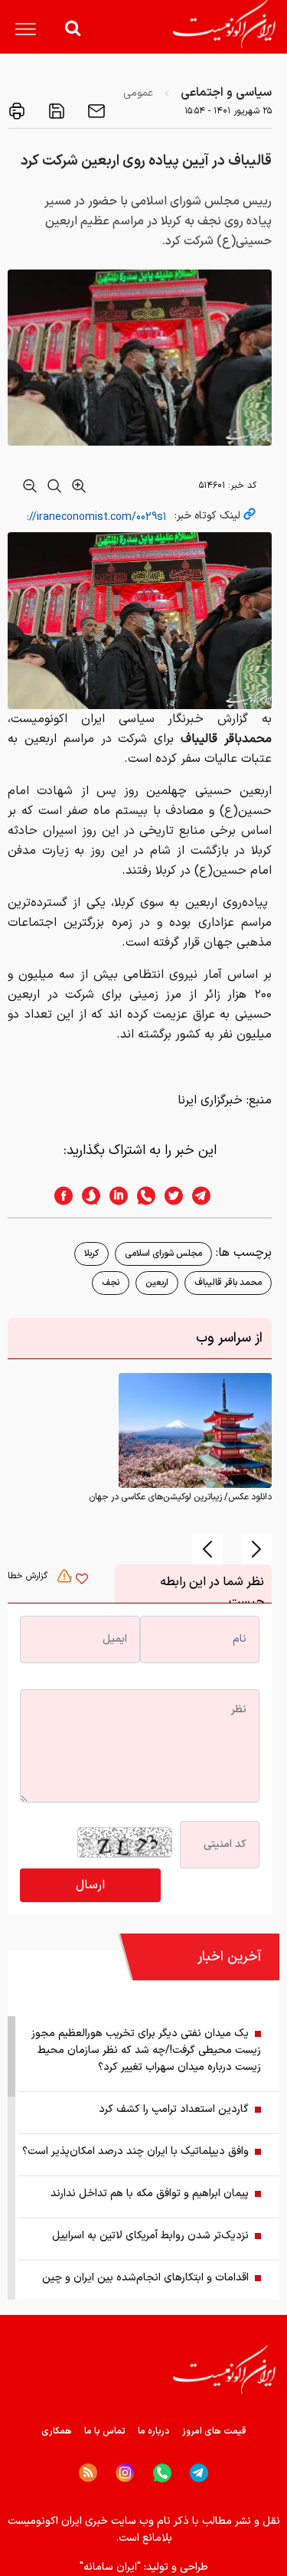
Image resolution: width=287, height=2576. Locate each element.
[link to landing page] (224, 24)
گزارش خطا (29, 1576)
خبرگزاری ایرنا (210, 1100)
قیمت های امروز (214, 2431)
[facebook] (59, 1196)
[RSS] (88, 2473)
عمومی (138, 93)
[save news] (55, 111)
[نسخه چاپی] (17, 111)
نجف (111, 1283)
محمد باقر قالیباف (228, 1283)
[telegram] (209, 1196)
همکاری (57, 2431)
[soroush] (86, 1196)
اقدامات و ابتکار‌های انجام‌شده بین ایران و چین (145, 2278)
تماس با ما (105, 2431)
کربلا (91, 1254)
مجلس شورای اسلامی (163, 1254)
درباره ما (154, 2431)
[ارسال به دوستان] (95, 111)
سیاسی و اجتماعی (226, 93)
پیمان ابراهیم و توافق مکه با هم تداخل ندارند (150, 2194)
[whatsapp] (142, 1196)
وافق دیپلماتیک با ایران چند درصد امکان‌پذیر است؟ (135, 2151)
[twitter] (169, 1196)
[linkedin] (114, 1196)
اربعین (157, 1283)
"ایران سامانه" (110, 2567)
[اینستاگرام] (125, 2473)
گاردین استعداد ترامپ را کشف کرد (174, 2109)
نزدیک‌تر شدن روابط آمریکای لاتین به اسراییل (150, 2236)
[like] (82, 1581)
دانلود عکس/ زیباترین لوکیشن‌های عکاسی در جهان (180, 1497)
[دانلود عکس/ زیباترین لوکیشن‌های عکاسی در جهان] (195, 1430)
